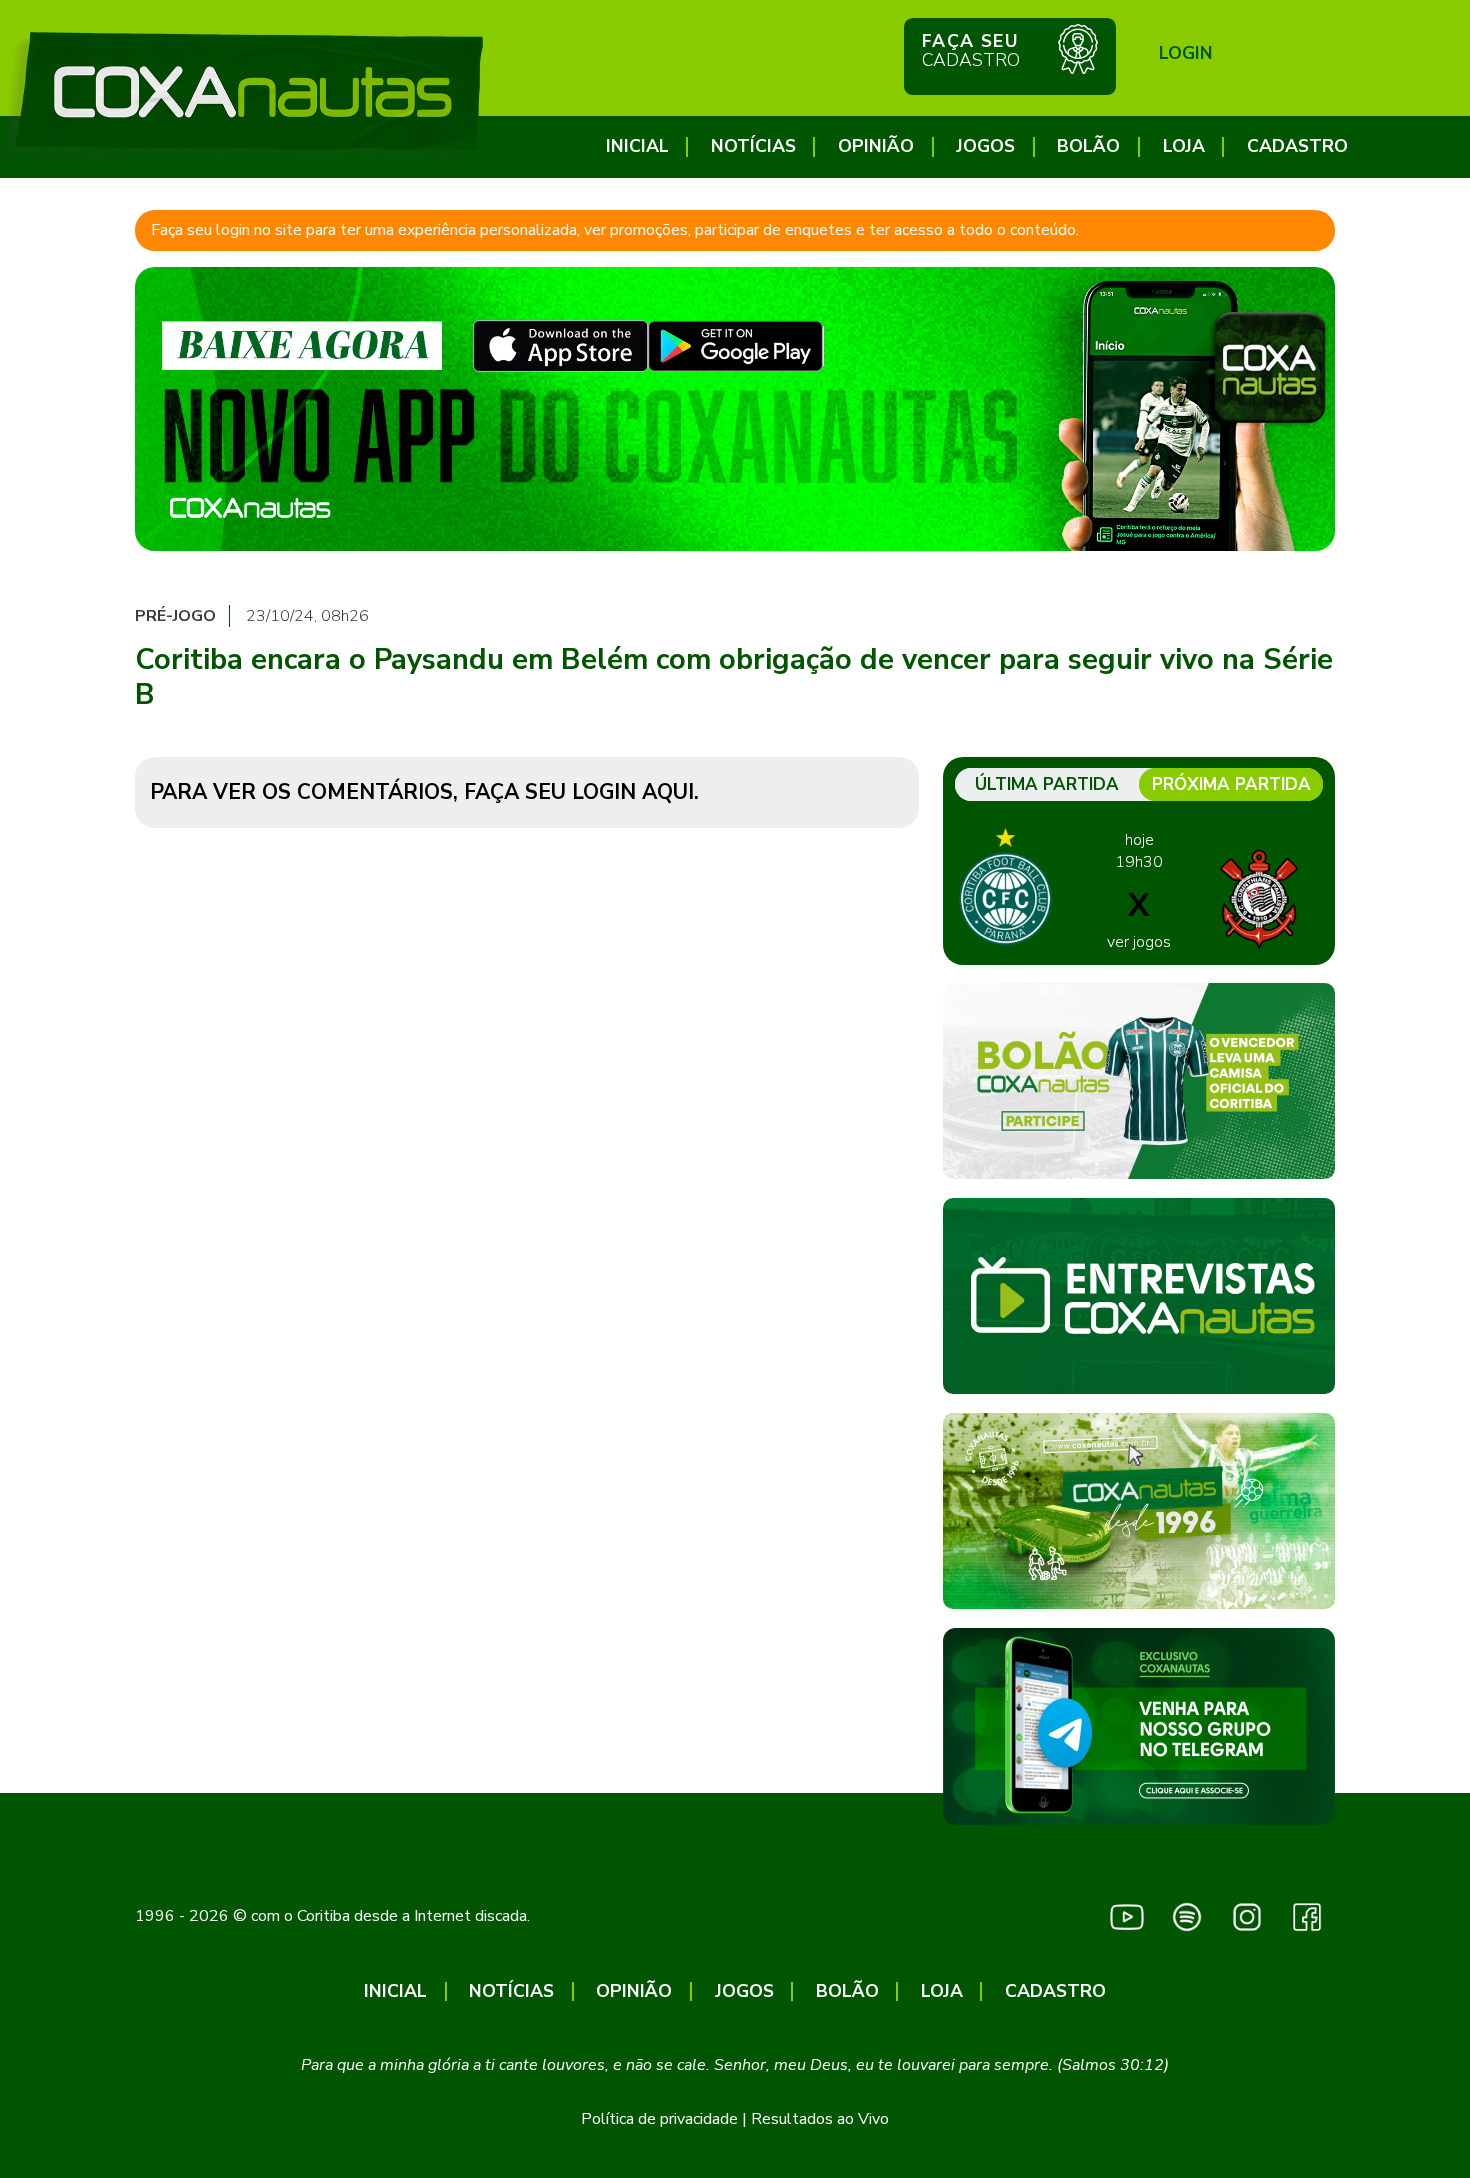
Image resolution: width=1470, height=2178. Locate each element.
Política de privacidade (659, 2119)
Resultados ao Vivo (820, 2119)
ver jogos (1139, 942)
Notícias (753, 146)
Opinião (876, 146)
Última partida (1047, 784)
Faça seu (971, 50)
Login (1186, 53)
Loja (1184, 146)
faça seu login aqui (579, 792)
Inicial (637, 146)
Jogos (985, 146)
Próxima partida (1231, 784)
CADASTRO (1297, 146)
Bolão (1088, 146)
